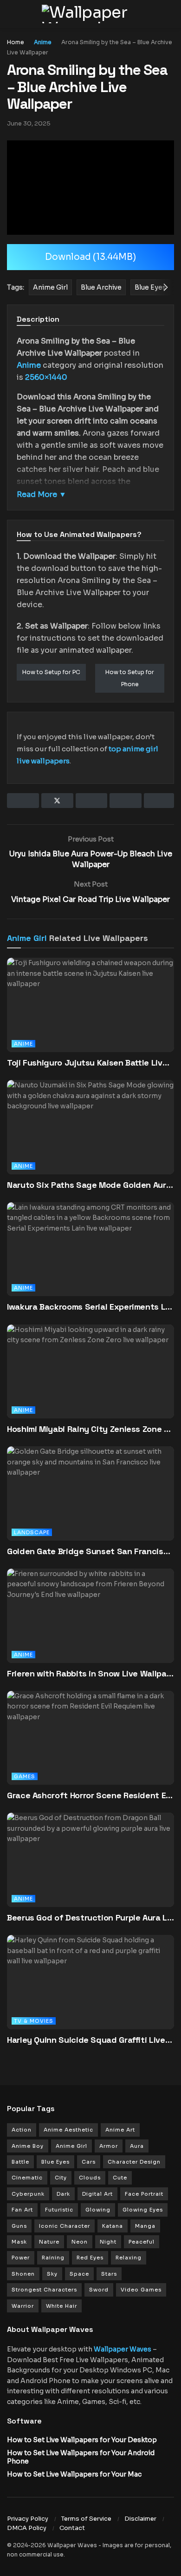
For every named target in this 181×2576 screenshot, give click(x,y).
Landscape (32, 1532)
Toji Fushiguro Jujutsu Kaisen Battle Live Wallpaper (90, 1063)
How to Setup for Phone (130, 678)
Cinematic (27, 2178)
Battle (20, 2162)
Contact (72, 2528)
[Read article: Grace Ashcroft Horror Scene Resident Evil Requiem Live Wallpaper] (90, 1751)
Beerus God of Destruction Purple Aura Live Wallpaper (90, 1917)
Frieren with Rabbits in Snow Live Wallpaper (90, 1673)
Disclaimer (140, 2519)
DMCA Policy (27, 2528)
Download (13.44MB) (90, 257)
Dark (63, 2194)
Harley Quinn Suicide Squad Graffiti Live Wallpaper (90, 2040)
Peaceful (142, 2242)
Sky (52, 2274)
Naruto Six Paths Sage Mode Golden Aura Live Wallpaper (90, 1185)
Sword (99, 2290)
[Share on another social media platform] (159, 801)
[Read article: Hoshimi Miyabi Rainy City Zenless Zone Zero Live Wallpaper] (90, 1384)
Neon (80, 2242)
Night (108, 2242)
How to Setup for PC (51, 672)
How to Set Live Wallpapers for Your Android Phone (81, 2457)
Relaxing (129, 2258)
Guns (19, 2226)
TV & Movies (34, 2021)
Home (16, 42)
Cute (120, 2178)
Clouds (90, 2178)
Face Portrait (144, 2194)
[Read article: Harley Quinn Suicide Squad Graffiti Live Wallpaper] (90, 1995)
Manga (145, 2226)
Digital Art (97, 2194)
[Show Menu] (11, 14)
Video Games (141, 2290)
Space (79, 2274)
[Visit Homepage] (90, 14)
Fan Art (22, 2210)
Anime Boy (28, 2146)
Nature (49, 2242)
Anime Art (120, 2130)
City (61, 2178)
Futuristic (59, 2210)
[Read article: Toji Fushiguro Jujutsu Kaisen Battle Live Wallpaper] (90, 1017)
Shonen (23, 2274)
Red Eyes (90, 2258)
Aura (137, 2146)
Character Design (134, 2162)
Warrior (23, 2306)
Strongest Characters (44, 2290)
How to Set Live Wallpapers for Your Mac (74, 2474)
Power (21, 2258)
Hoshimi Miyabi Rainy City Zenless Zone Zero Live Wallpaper (90, 1429)
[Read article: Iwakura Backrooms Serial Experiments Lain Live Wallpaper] (90, 1262)
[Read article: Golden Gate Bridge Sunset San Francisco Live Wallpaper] (90, 1506)
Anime (43, 42)
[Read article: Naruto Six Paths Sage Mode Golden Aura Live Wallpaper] (90, 1140)
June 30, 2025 (29, 123)
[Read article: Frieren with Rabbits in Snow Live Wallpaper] (90, 1628)
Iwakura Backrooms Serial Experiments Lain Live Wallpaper (90, 1307)
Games (25, 1776)
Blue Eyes (55, 2162)
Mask (19, 2242)
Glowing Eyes (143, 2210)
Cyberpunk (28, 2194)
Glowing (98, 2210)
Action (22, 2130)
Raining (53, 2258)
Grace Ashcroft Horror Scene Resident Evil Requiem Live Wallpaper (90, 1795)
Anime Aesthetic (68, 2130)
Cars (89, 2162)
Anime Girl (27, 938)
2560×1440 (46, 377)
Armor (109, 2146)
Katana (113, 2226)
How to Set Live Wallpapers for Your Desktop (82, 2440)
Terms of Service (86, 2519)
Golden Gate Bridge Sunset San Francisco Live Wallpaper (90, 1551)
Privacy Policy (28, 2519)
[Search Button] (170, 14)
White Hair (61, 2306)
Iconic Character (65, 2226)
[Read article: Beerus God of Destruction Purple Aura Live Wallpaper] (90, 1872)
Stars (109, 2274)
